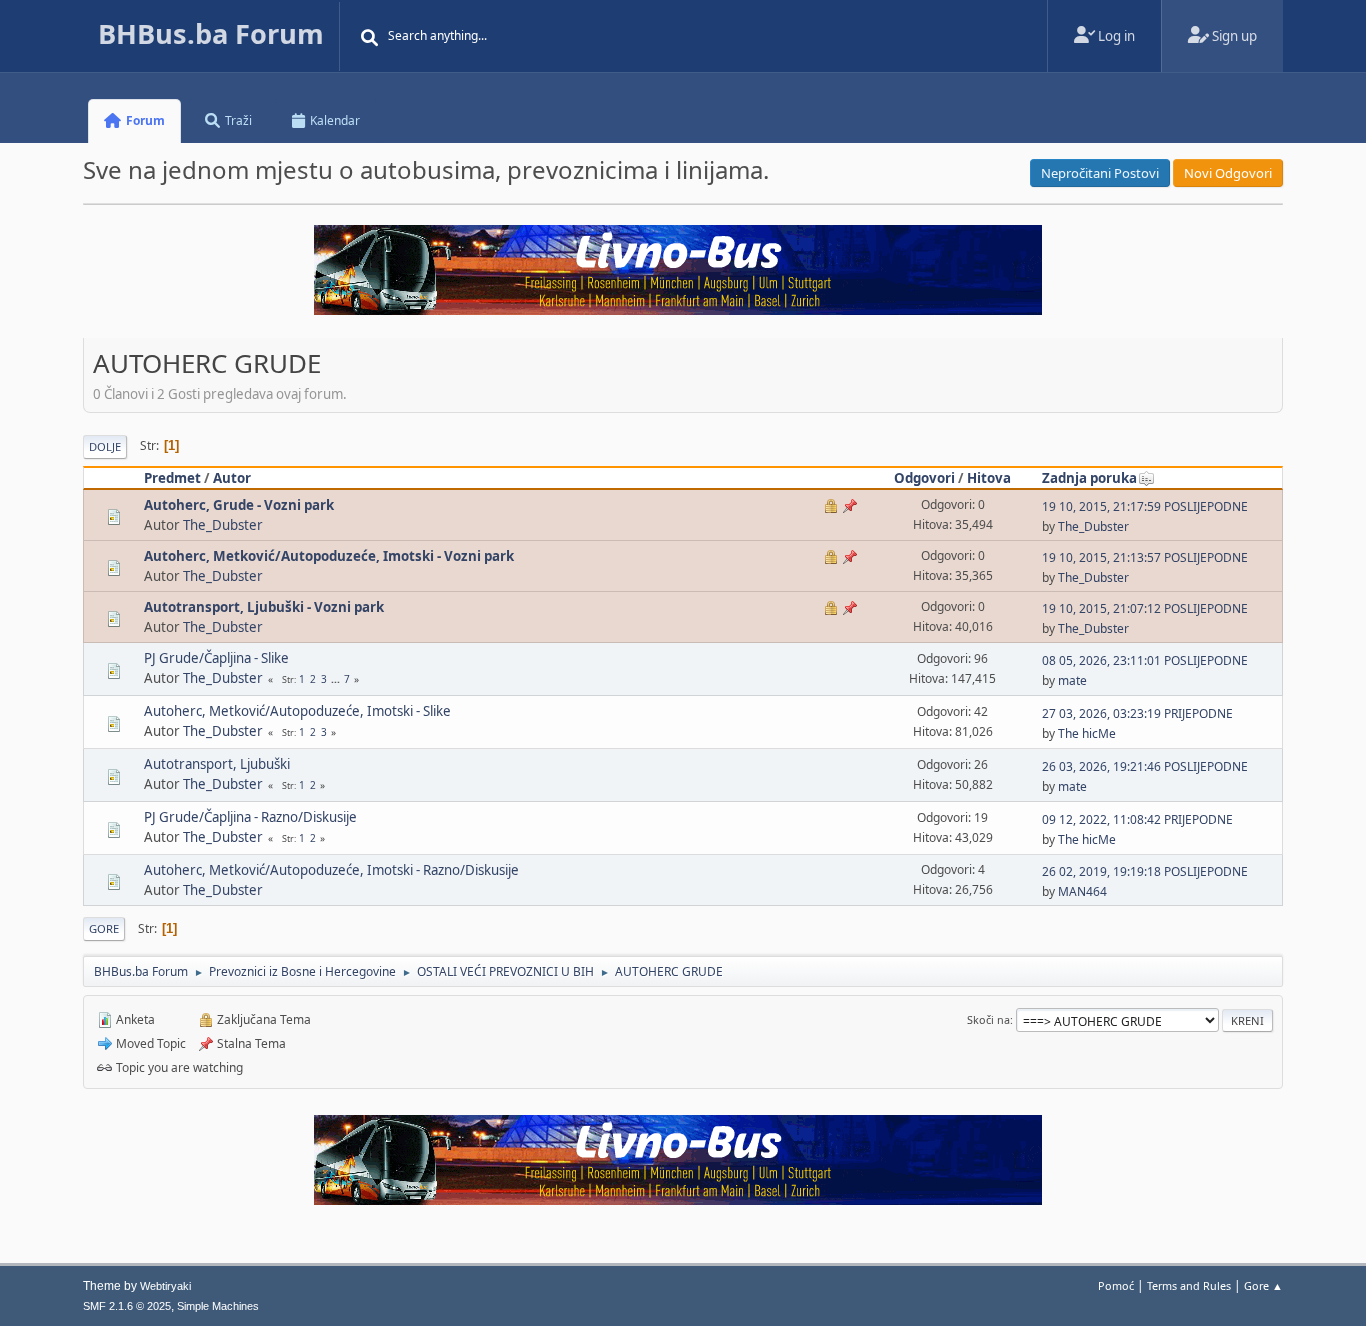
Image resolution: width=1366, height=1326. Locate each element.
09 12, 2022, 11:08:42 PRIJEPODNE (1137, 819)
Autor (232, 478)
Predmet (172, 478)
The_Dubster (223, 525)
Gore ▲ (1263, 1285)
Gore (104, 928)
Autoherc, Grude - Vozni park (239, 505)
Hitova (989, 478)
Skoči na (988, 1019)
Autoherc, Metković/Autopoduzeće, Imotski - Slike (297, 711)
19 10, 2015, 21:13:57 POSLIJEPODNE (1145, 557)
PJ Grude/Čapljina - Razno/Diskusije (250, 817)
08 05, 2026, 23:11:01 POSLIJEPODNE (1145, 660)
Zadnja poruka (1089, 478)
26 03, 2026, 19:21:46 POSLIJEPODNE (1145, 766)
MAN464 (1082, 891)
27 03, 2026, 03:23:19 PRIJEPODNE (1137, 713)
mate (1072, 680)
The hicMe (1087, 733)
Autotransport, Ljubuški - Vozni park (264, 607)
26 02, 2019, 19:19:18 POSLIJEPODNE (1145, 871)
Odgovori (924, 478)
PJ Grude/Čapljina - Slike (216, 658)
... (337, 679)
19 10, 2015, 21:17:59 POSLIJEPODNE (1145, 506)
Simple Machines (218, 1306)
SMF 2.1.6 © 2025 (127, 1306)
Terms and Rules (1189, 1285)
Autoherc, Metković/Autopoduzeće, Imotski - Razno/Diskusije (331, 870)
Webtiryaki (165, 1286)
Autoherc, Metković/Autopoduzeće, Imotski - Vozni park (329, 556)
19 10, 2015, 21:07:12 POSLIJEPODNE (1145, 608)
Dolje (105, 446)
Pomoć (1116, 1285)
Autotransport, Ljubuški (217, 764)
